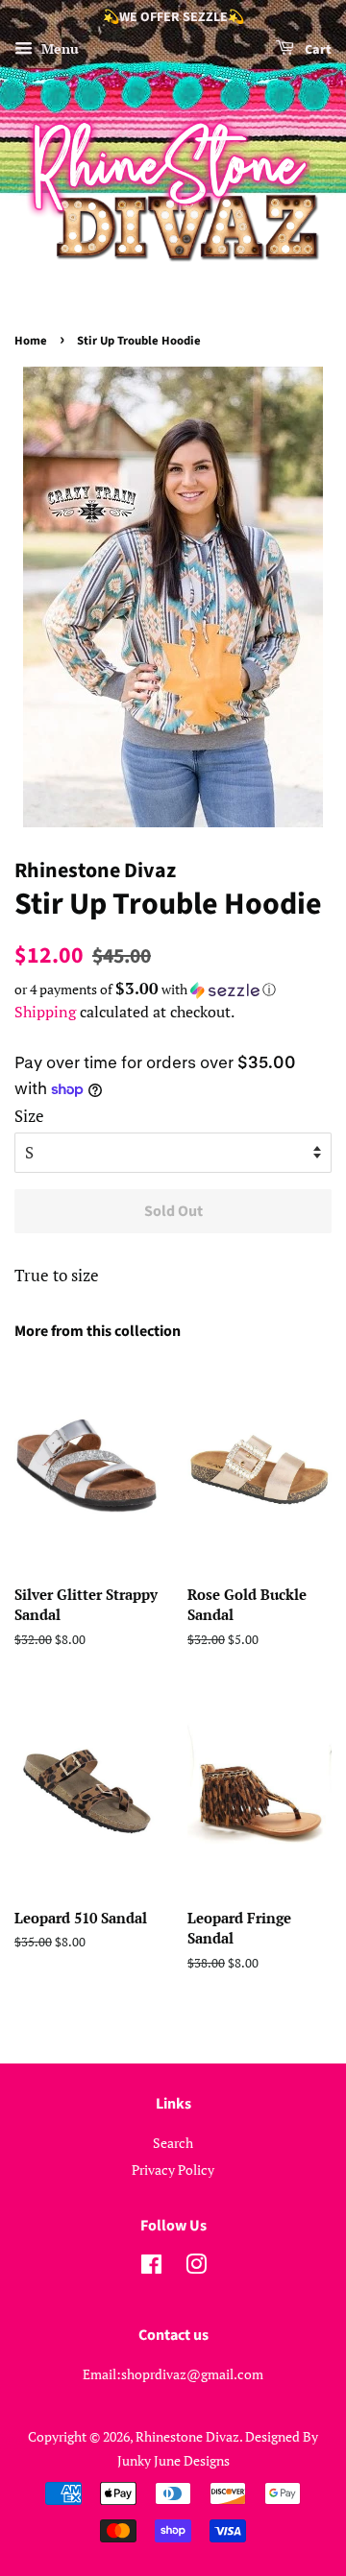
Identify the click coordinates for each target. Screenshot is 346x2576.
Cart (317, 50)
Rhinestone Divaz (187, 2436)
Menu (58, 48)
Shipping (45, 1012)
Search (173, 2143)
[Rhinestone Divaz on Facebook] (151, 2267)
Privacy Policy (173, 2170)
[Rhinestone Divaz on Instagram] (196, 2267)
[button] (173, 990)
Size (29, 1116)
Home (31, 341)
